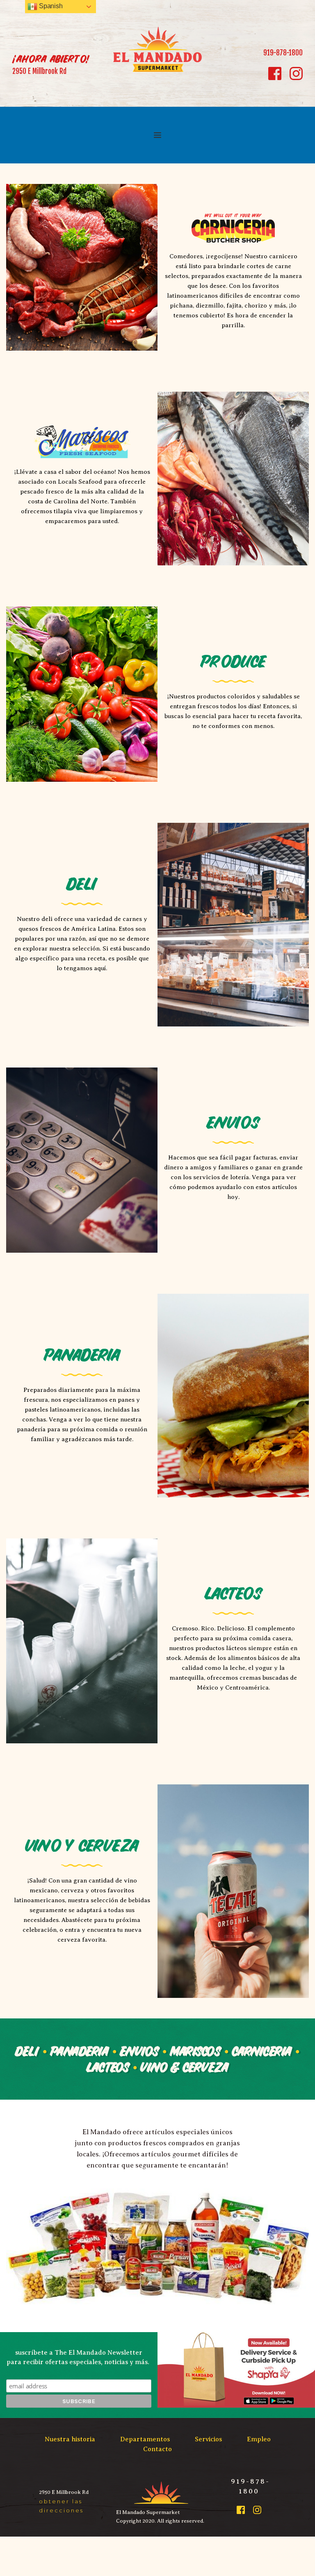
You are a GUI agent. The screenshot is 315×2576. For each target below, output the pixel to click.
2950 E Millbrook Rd (39, 71)
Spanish (50, 6)
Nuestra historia (70, 2439)
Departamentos (145, 2439)
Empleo (259, 2439)
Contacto (157, 2449)
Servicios (208, 2439)
